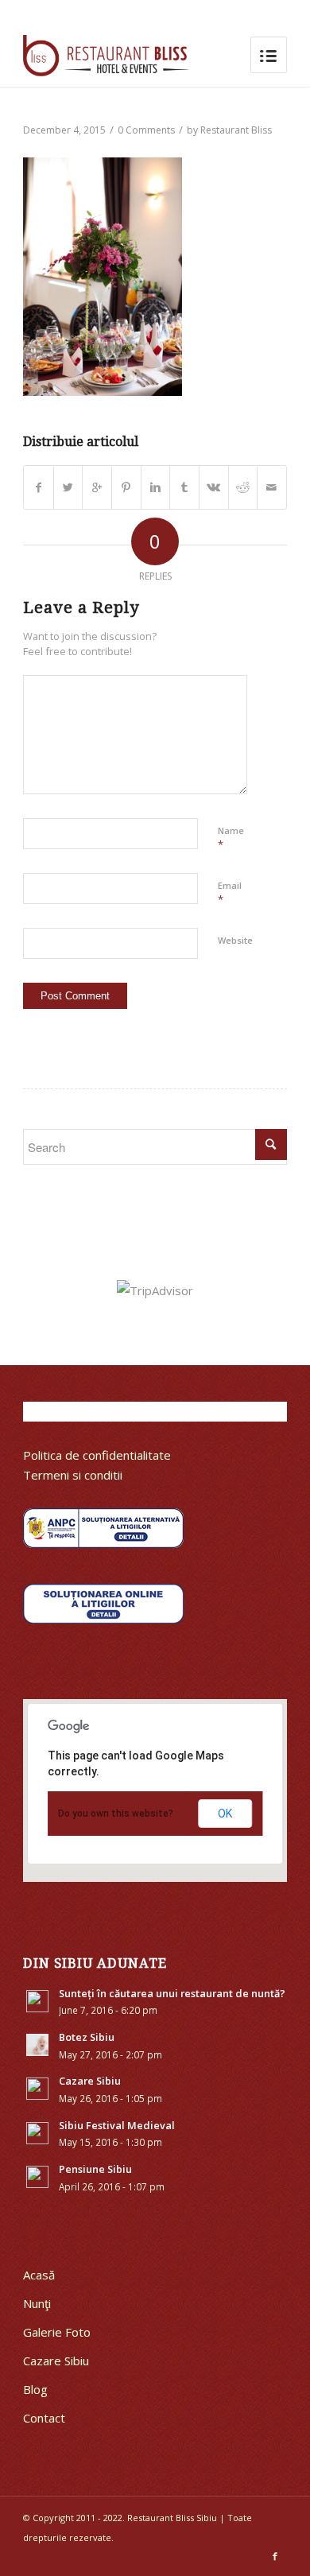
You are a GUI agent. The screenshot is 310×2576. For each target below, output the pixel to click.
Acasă (39, 2275)
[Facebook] (275, 2556)
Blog (35, 2389)
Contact (44, 2418)
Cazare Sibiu (56, 2361)
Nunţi (37, 2303)
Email (230, 893)
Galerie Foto (57, 2332)
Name (231, 838)
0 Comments (146, 130)
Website (235, 940)
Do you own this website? (116, 1814)
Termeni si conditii (73, 1475)
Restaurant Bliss (236, 130)
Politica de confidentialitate (97, 1455)
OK (225, 1814)
